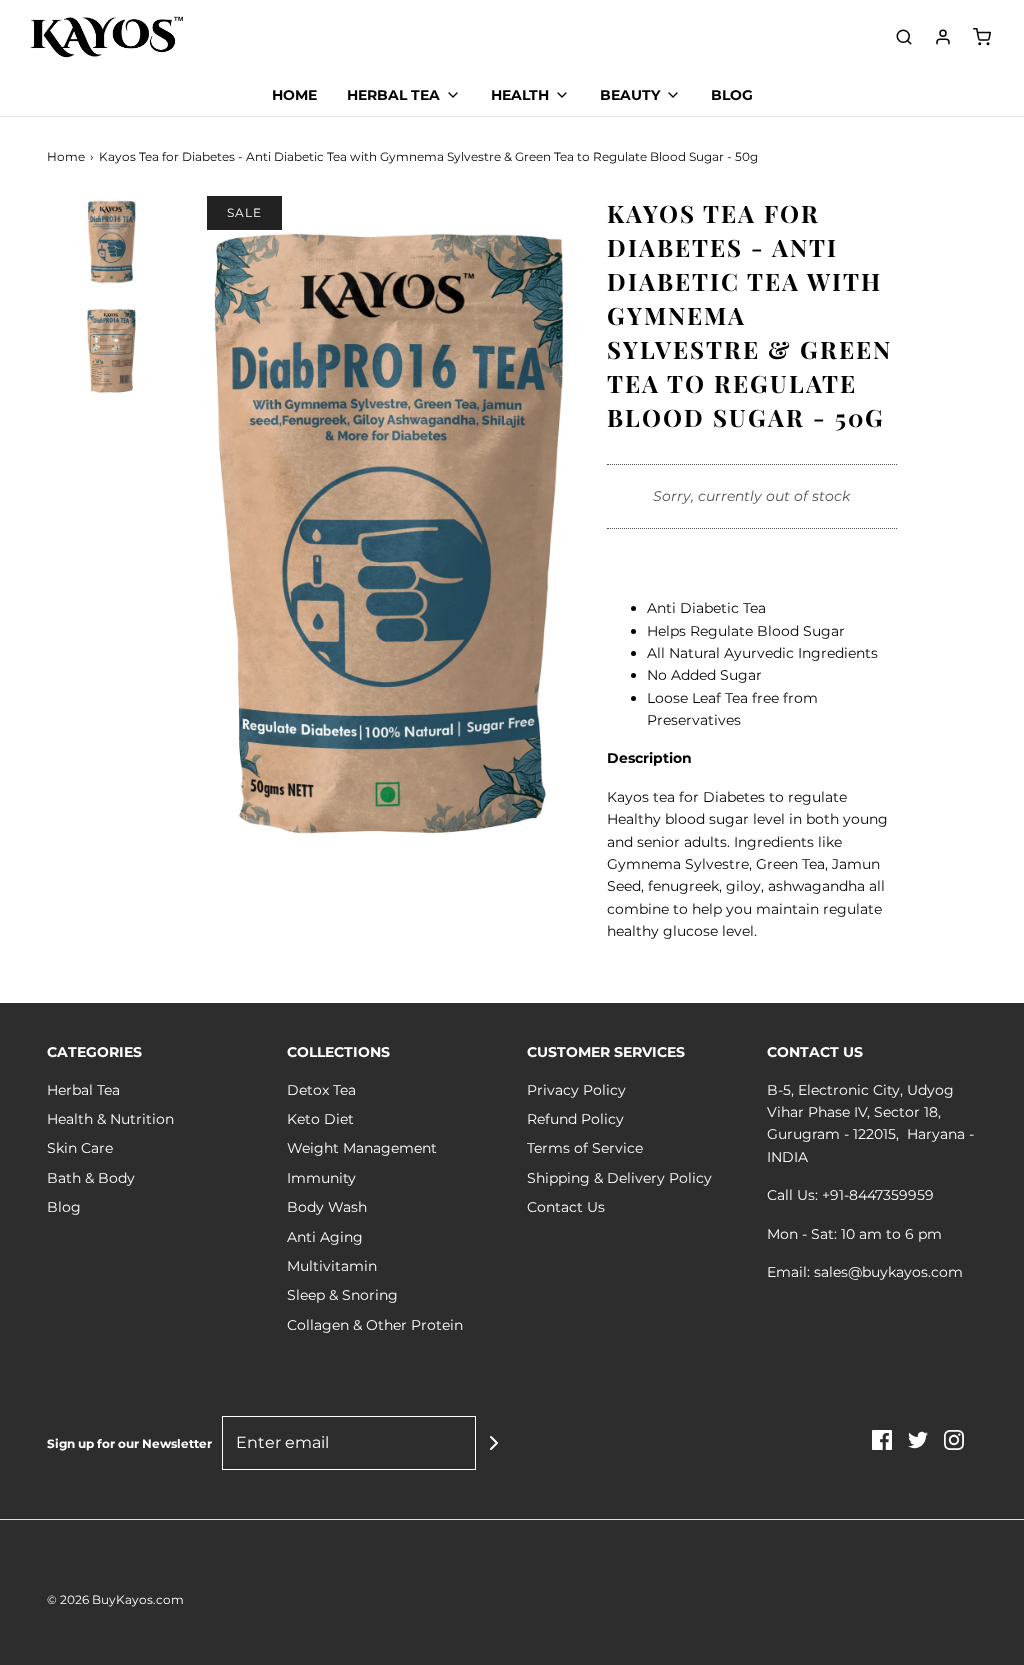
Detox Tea (321, 1090)
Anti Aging (325, 1237)
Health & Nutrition (110, 1119)
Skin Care (80, 1148)
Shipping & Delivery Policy (619, 1178)
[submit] (494, 1443)
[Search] (904, 37)
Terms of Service (585, 1148)
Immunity (321, 1178)
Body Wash (327, 1207)
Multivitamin (332, 1266)
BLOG (732, 95)
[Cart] (982, 37)
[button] (112, 422)
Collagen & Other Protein (375, 1325)
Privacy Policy (576, 1090)
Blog (64, 1207)
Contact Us (566, 1207)
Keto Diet (320, 1119)
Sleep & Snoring (342, 1295)
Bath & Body (91, 1178)
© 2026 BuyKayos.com (115, 1599)
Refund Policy (575, 1119)
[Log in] (943, 37)
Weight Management (362, 1148)
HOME (294, 95)
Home (66, 156)
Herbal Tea (83, 1090)
